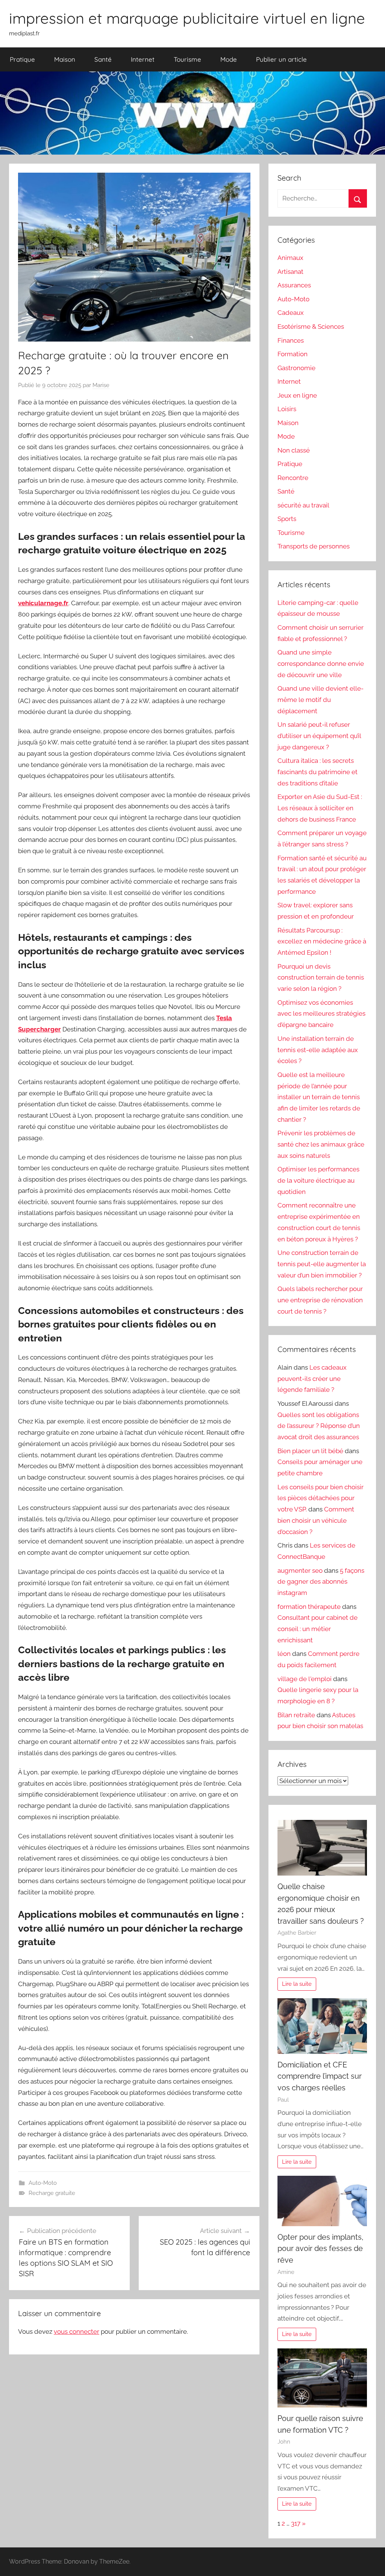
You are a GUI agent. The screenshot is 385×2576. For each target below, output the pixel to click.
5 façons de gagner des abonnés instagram (321, 1582)
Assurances (294, 285)
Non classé (294, 450)
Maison (65, 59)
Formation (293, 354)
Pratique (22, 59)
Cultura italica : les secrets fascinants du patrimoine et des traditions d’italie (318, 772)
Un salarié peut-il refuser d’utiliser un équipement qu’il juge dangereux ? (319, 736)
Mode (229, 59)
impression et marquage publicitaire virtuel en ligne (187, 18)
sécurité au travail (303, 505)
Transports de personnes (314, 546)
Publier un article (281, 59)
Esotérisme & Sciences (311, 327)
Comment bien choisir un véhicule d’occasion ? (316, 1520)
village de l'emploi (305, 1679)
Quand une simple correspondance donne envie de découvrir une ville (321, 664)
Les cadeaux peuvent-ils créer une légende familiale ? (312, 1379)
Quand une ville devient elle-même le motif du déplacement (321, 700)
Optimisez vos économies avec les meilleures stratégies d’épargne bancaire (321, 1014)
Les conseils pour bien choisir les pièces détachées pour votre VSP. (321, 1498)
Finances (291, 340)
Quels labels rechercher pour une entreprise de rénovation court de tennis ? (320, 1300)
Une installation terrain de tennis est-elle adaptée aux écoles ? (318, 1050)
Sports (287, 519)
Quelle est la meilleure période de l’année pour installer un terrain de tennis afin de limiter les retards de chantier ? (319, 1097)
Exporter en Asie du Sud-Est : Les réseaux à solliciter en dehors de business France (320, 808)
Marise (101, 385)
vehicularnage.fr (43, 603)
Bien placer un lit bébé (310, 1451)
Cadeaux (291, 313)
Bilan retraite (296, 1715)
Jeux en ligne (297, 395)
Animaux (290, 258)
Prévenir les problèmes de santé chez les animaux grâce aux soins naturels (321, 1144)
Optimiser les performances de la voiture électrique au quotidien (318, 1180)
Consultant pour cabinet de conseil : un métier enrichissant (318, 1629)
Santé (103, 59)
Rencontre (293, 478)
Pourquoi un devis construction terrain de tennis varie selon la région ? (321, 978)
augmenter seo (300, 1571)
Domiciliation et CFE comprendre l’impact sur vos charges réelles (320, 2076)
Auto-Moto (43, 2183)
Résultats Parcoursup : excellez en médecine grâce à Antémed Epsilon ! (322, 942)
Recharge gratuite (52, 2193)
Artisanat (290, 272)
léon (284, 1654)
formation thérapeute (309, 1607)
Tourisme (187, 59)
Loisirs (287, 409)
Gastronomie (296, 368)
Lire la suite (297, 1984)
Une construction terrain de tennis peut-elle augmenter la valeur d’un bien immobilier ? (322, 1264)
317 (296, 2523)
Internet (143, 59)
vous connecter (77, 2331)
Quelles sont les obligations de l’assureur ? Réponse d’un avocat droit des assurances (319, 1426)
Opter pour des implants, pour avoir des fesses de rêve (321, 2249)
